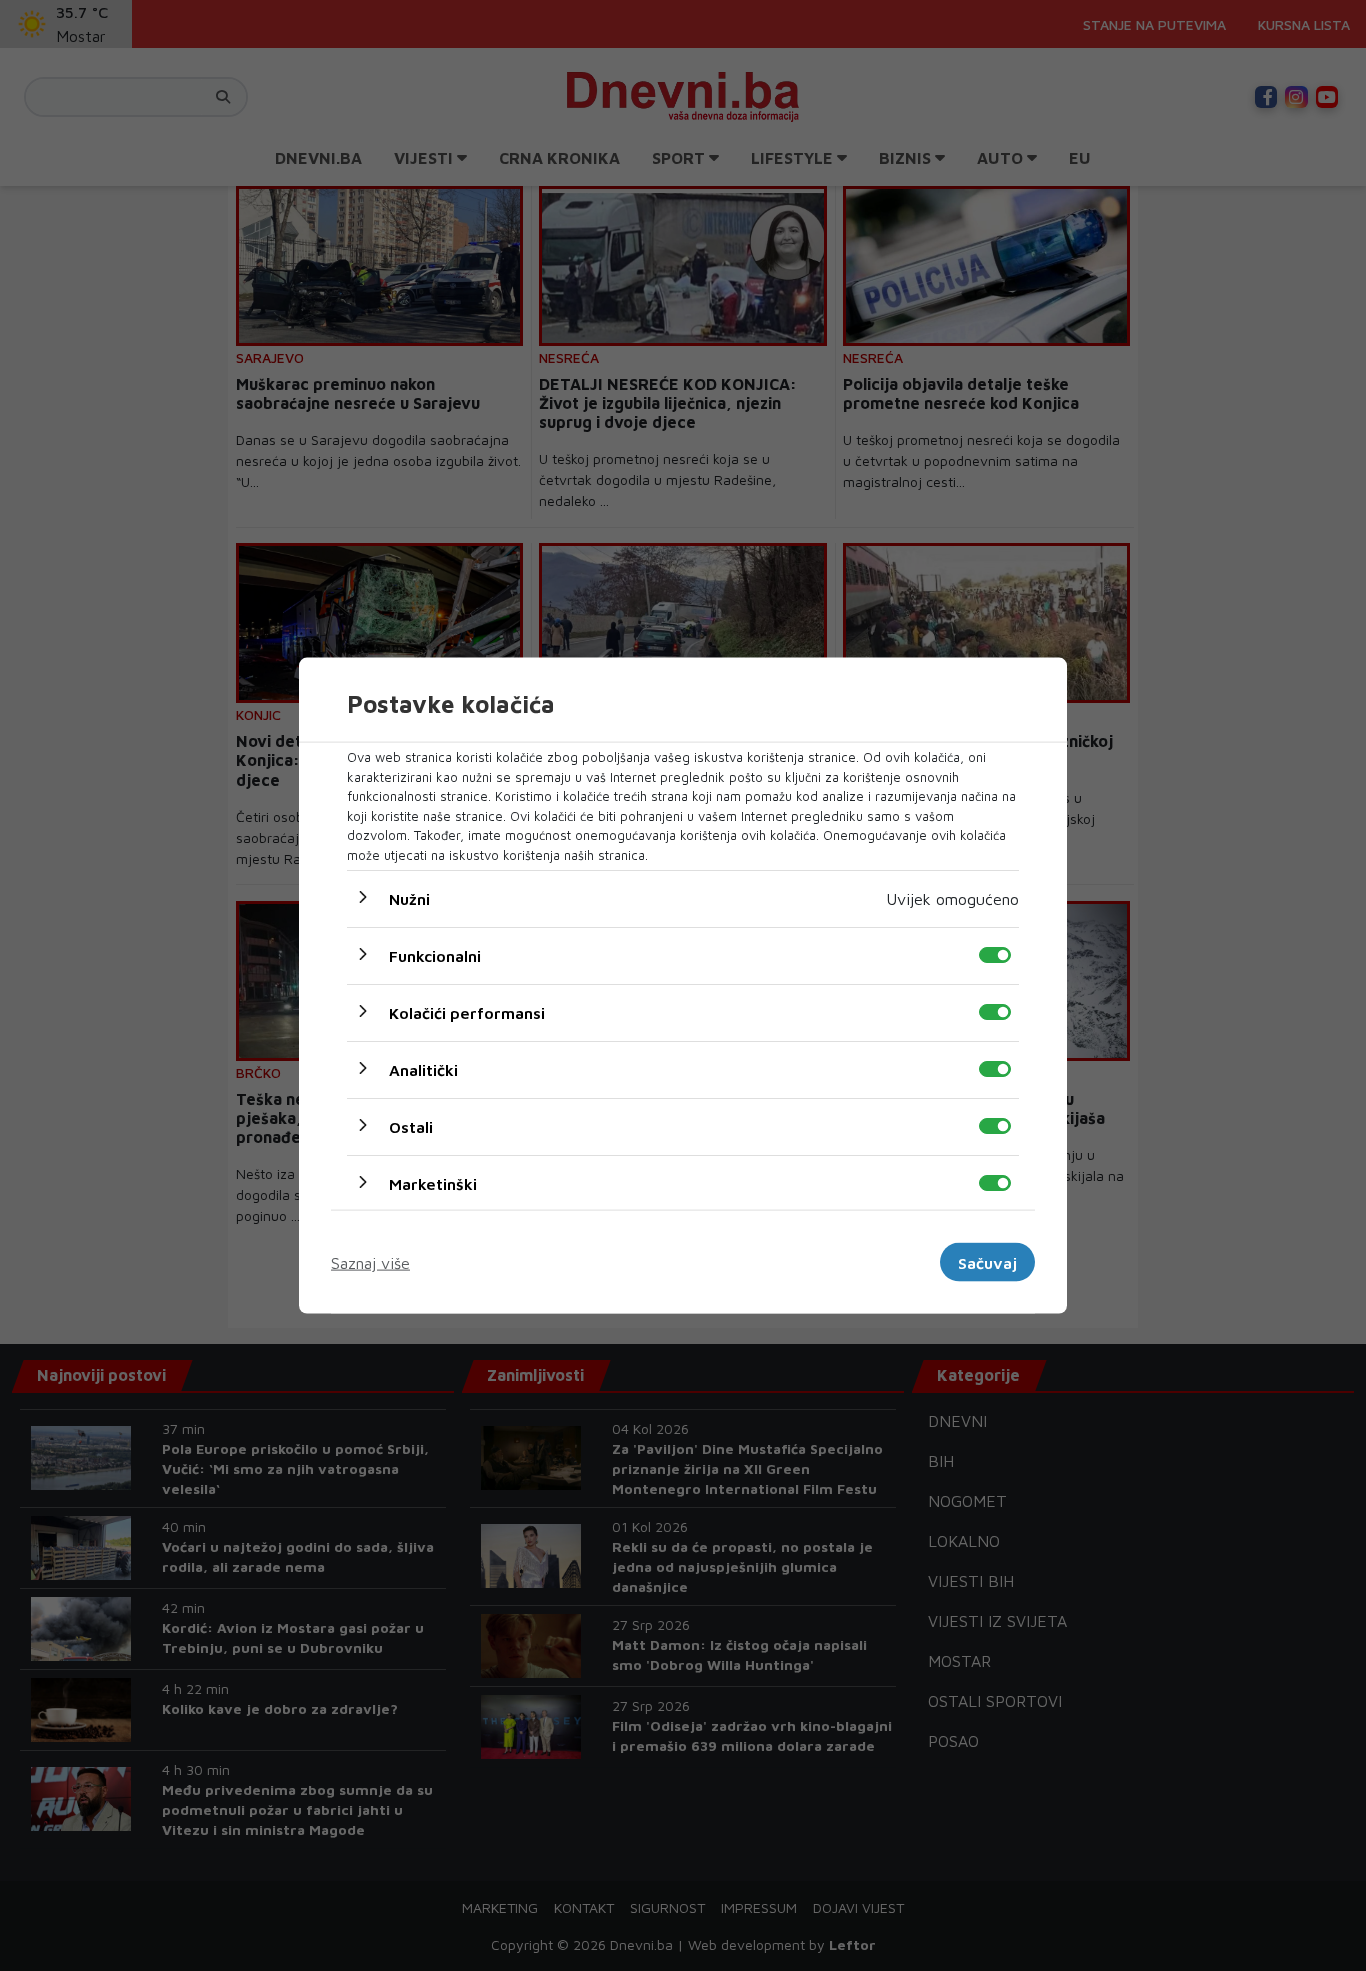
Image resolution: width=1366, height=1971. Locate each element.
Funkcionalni (435, 956)
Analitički (423, 1070)
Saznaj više (370, 1262)
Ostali (411, 1127)
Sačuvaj (987, 1262)
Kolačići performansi (467, 1013)
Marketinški (433, 1184)
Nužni (409, 899)
